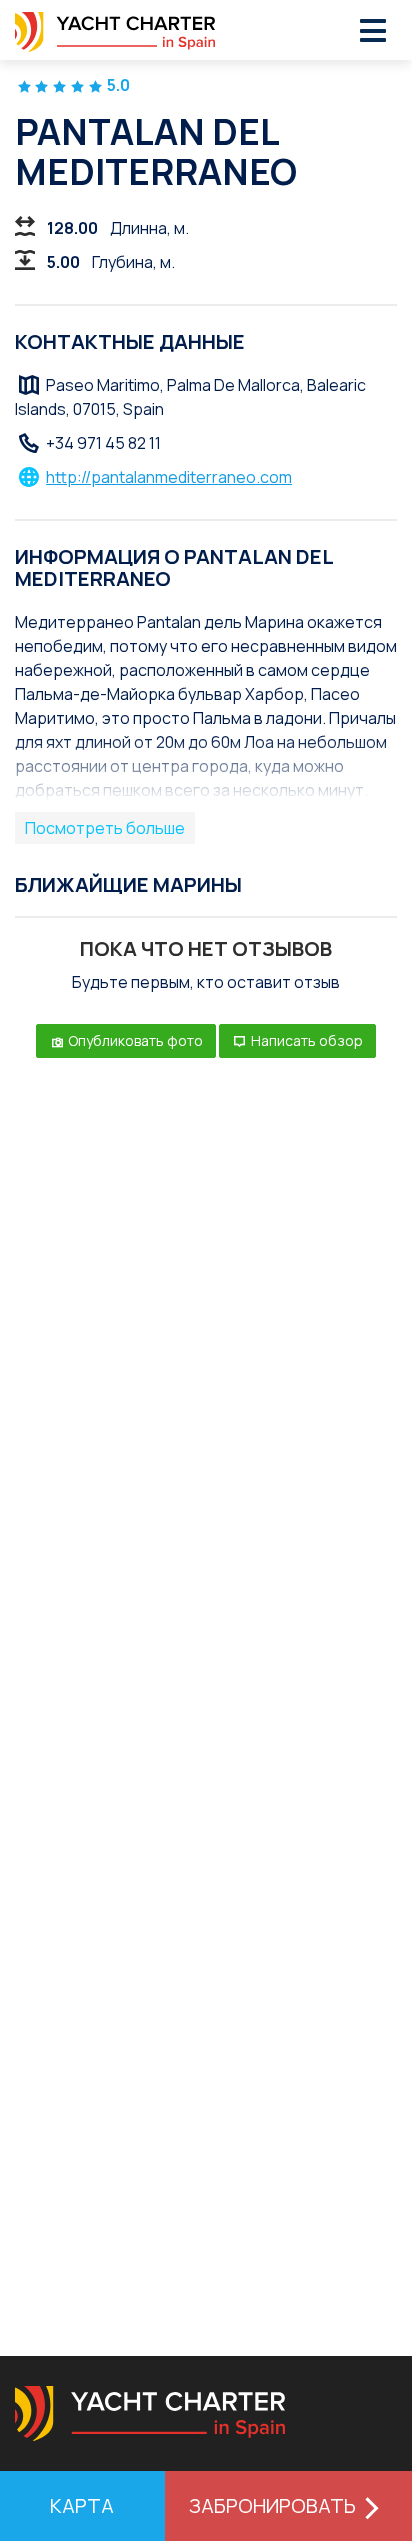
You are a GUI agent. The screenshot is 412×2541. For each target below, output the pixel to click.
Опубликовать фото (134, 1040)
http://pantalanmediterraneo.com (169, 477)
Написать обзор (305, 1040)
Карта (82, 2505)
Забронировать (272, 2505)
